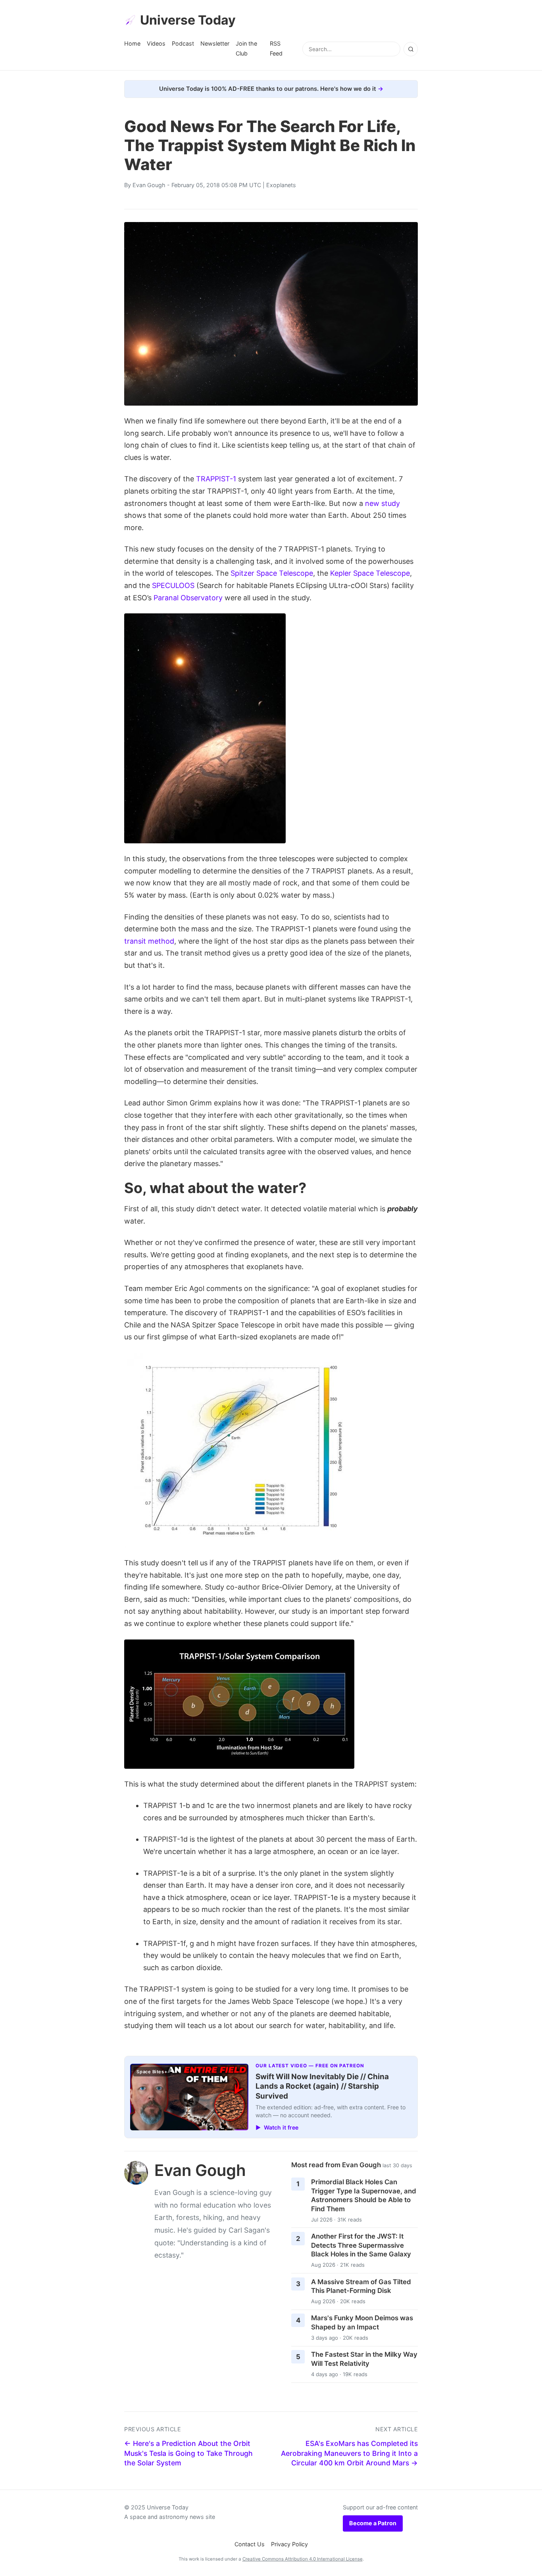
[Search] (411, 49)
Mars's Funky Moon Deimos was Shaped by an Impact (362, 2322)
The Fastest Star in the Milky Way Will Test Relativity (364, 2359)
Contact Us (250, 2544)
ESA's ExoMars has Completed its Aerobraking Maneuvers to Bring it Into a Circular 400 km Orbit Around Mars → (349, 2453)
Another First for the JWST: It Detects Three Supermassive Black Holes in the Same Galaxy (361, 2245)
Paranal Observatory (188, 598)
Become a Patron (373, 2523)
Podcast (183, 43)
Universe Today (188, 20)
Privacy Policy (289, 2544)
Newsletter (215, 43)
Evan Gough (149, 185)
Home (132, 43)
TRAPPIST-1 (216, 479)
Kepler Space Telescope (370, 573)
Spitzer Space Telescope (272, 573)
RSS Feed (276, 48)
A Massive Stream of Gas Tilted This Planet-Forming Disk (361, 2286)
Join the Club (246, 48)
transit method (149, 941)
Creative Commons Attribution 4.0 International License (303, 2559)
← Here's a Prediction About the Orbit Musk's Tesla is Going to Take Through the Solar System (188, 2453)
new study (382, 503)
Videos (156, 43)
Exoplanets (281, 185)
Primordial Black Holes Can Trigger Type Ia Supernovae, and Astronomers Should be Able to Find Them (364, 2195)
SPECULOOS (173, 585)
